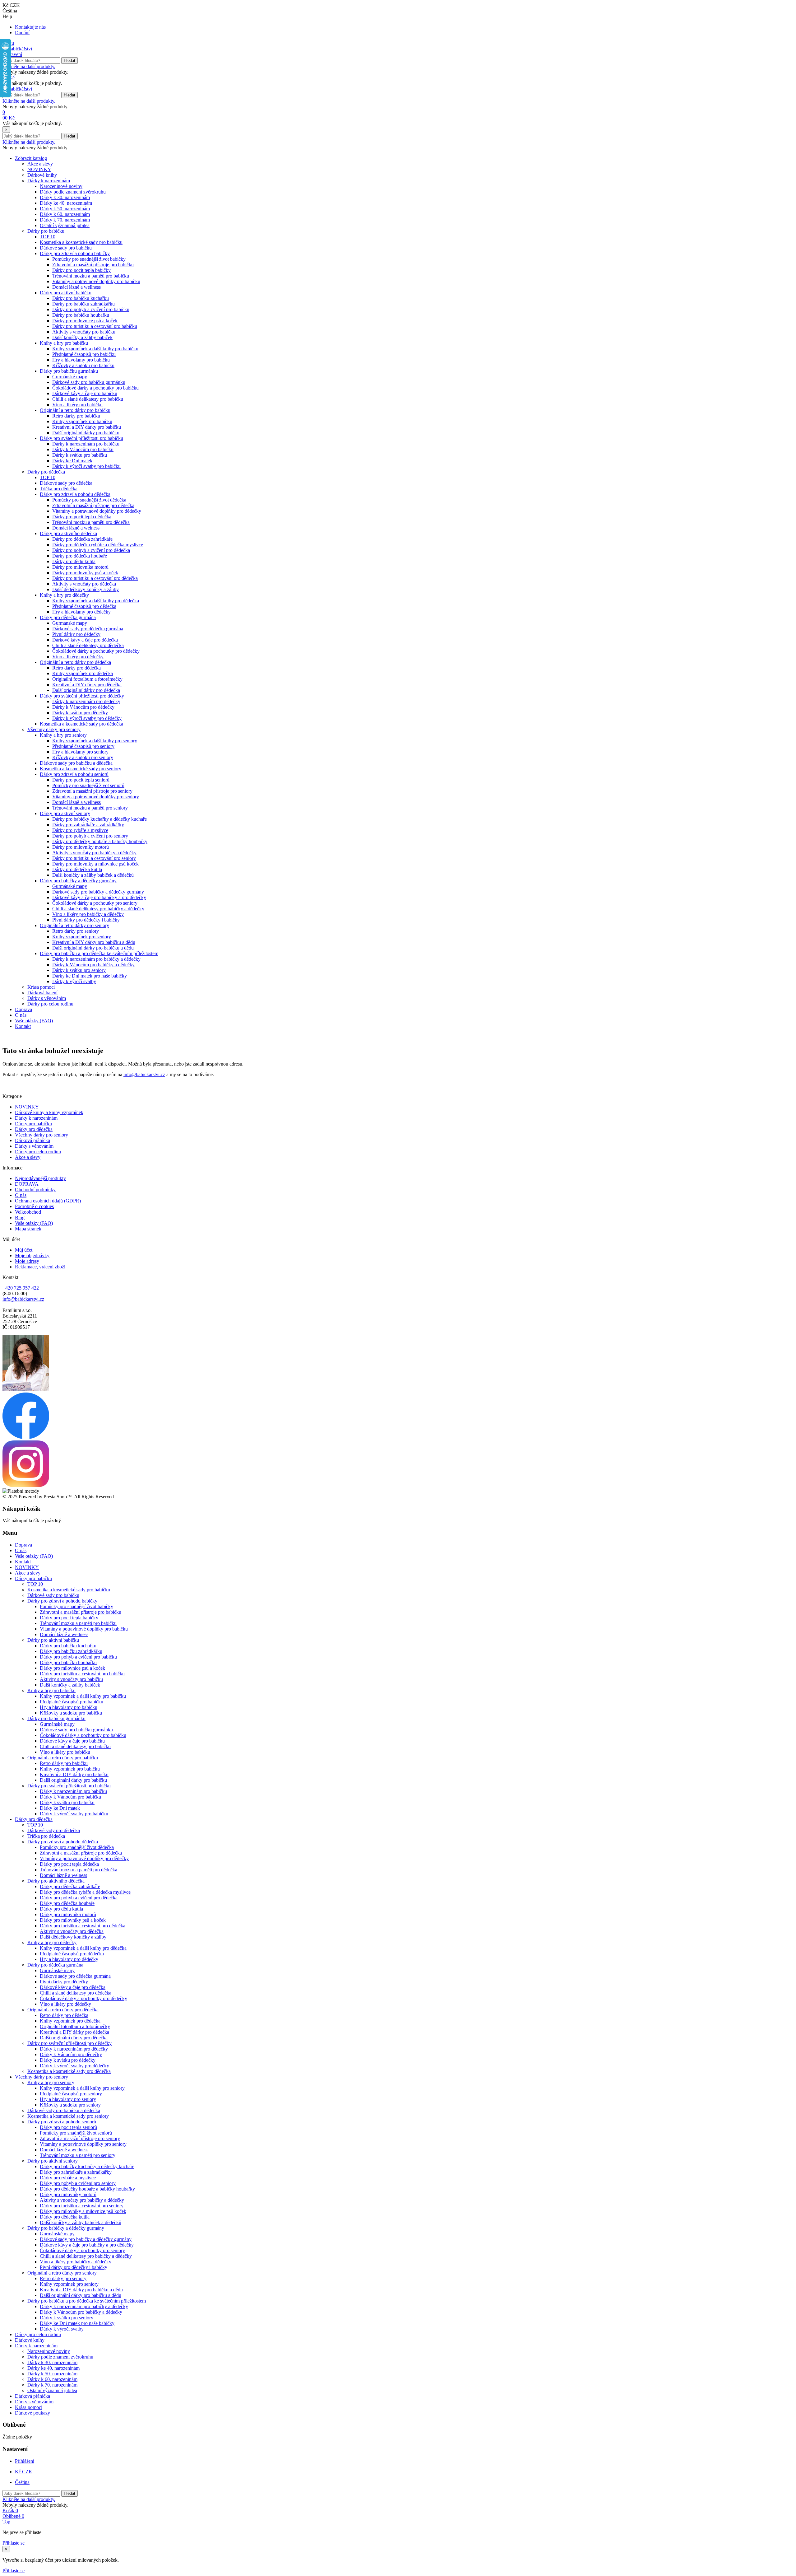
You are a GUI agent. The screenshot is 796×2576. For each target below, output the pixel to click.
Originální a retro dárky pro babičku (75, 410)
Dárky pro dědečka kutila (77, 869)
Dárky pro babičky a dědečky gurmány (78, 881)
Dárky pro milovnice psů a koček (85, 321)
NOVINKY (39, 169)
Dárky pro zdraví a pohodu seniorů (74, 774)
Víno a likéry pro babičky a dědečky (88, 914)
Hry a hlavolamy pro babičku (81, 360)
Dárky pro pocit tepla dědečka (82, 517)
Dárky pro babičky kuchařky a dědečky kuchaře (99, 819)
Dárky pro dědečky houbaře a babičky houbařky (100, 841)
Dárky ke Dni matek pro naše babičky (90, 976)
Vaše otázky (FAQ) (34, 1021)
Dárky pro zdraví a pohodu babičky (75, 253)
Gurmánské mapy (70, 377)
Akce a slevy (40, 164)
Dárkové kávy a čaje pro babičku (85, 393)
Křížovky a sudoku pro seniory (83, 757)
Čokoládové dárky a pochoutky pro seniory (95, 903)
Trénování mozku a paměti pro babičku (91, 276)
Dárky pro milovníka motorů (80, 567)
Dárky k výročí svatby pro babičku (86, 466)
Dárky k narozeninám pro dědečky (86, 701)
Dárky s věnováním (47, 998)
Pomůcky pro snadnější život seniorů (88, 785)
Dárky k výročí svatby (74, 981)
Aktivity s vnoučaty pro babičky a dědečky (94, 853)
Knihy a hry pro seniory (63, 735)
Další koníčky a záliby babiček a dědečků (93, 875)
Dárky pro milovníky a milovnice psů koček (95, 864)
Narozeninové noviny (61, 186)
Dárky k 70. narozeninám (65, 220)
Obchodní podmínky (35, 1190)
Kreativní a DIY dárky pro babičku (87, 427)
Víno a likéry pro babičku (77, 405)
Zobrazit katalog (31, 158)
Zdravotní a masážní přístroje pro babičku (93, 265)
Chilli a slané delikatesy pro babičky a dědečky (98, 909)
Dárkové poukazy (32, 2413)
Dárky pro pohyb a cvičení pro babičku (91, 309)
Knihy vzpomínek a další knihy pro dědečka (96, 601)
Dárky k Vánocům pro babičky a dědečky (93, 965)
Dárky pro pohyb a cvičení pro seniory (90, 836)
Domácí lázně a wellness (76, 287)
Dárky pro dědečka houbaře (80, 556)
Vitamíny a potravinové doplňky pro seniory (96, 797)
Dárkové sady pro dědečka (66, 483)
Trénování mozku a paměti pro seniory (90, 808)
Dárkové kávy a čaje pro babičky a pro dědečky (99, 897)
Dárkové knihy (42, 175)
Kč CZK (24, 2472)
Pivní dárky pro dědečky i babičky (86, 920)
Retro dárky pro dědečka (76, 668)
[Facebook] (26, 1437)
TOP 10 (48, 237)
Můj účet (24, 1250)
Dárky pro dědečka (46, 472)
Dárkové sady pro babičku (66, 248)
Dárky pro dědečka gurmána (68, 617)
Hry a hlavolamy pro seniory (80, 752)
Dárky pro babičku (46, 231)
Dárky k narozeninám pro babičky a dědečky (96, 959)
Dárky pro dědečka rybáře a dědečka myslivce (98, 545)
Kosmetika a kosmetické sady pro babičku (81, 242)
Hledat (69, 61)
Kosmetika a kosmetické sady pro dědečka (81, 724)
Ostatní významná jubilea (65, 225)
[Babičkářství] (17, 49)
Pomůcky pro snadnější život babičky (89, 259)
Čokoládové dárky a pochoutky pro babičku (95, 388)
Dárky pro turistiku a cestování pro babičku (95, 326)
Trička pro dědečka (59, 489)
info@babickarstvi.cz (144, 1074)
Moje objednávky (32, 1255)
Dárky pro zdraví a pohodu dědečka (75, 494)
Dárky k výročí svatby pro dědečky (87, 718)
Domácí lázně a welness (76, 528)
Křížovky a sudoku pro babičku (83, 365)
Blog (20, 1218)
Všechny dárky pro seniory (54, 729)
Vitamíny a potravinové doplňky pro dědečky (97, 511)
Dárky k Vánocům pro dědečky (83, 707)
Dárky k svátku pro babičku (80, 455)
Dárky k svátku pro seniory (79, 970)
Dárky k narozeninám (49, 181)
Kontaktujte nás (30, 27)
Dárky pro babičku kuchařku (81, 298)
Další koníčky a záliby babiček (82, 337)
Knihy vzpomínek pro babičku (82, 421)
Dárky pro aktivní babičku (66, 293)
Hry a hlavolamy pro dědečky (81, 612)
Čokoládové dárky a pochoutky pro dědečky (96, 651)
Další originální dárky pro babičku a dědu (93, 948)
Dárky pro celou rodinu (50, 1004)
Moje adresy (27, 1261)
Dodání (22, 33)
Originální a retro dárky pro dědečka (75, 662)
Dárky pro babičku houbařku (81, 315)
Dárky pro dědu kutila (74, 561)
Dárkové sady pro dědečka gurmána (88, 629)
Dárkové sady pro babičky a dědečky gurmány (98, 892)
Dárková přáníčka (32, 1140)
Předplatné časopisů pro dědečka (84, 606)
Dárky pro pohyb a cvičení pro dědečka (91, 550)
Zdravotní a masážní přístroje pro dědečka (93, 505)
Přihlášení (25, 2461)
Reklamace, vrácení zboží (40, 1267)
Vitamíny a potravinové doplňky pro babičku (96, 281)
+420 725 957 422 (21, 1288)
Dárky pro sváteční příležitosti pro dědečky (82, 696)
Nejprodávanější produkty (40, 1178)
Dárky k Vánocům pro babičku (83, 449)
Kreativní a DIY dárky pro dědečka (87, 685)
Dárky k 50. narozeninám (65, 209)
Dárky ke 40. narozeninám (66, 203)
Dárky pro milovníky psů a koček (85, 573)
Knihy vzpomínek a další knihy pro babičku (95, 349)
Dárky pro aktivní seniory (65, 813)
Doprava (23, 1009)
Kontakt (23, 1026)
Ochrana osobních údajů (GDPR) (48, 1201)
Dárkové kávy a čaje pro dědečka (85, 640)
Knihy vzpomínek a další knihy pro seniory (95, 741)
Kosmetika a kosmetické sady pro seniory (81, 769)
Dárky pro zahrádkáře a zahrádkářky (88, 825)
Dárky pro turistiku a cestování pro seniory (94, 858)
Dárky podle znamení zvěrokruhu (73, 192)
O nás (21, 1015)
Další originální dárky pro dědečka (86, 690)
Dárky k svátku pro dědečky (80, 713)
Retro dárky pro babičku (76, 416)
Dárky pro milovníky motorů (81, 847)
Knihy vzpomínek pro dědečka (83, 673)
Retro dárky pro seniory (76, 931)
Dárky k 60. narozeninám (65, 214)
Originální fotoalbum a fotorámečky (87, 679)
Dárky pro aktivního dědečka (68, 533)
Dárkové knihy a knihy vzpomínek (49, 1112)
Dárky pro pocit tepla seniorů (81, 780)
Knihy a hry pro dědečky (64, 595)
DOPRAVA (27, 1184)
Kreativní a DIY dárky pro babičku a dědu (94, 942)
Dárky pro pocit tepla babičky (81, 270)
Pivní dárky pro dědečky (76, 634)
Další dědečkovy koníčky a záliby (86, 589)
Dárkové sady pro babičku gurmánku (89, 382)
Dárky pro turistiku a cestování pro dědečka (95, 578)
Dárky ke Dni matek (72, 461)
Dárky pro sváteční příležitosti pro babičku (81, 438)
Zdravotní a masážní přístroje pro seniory (92, 791)
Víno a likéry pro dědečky (78, 657)
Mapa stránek (28, 1229)
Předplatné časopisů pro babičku (84, 354)
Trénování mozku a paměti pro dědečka (91, 522)
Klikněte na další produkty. (29, 66)
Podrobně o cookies (34, 1206)
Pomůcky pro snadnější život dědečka (89, 500)
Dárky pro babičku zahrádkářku (83, 304)
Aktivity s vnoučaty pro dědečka (84, 584)
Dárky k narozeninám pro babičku (86, 444)
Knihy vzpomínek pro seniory (82, 937)
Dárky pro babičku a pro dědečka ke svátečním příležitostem (99, 953)
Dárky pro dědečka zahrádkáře (82, 539)
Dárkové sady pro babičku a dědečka (76, 763)
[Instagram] (26, 1485)
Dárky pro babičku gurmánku (69, 371)
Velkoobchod (28, 1212)
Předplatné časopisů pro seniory (83, 746)
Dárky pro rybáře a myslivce (80, 830)
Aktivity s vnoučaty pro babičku (84, 332)
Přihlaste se (14, 2543)
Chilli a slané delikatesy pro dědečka (88, 645)
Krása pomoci (41, 987)
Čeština (22, 2482)
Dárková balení (42, 993)
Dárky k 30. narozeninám (65, 197)
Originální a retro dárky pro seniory (74, 925)
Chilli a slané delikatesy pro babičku (88, 399)
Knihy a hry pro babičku (64, 343)
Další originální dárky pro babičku (86, 433)
